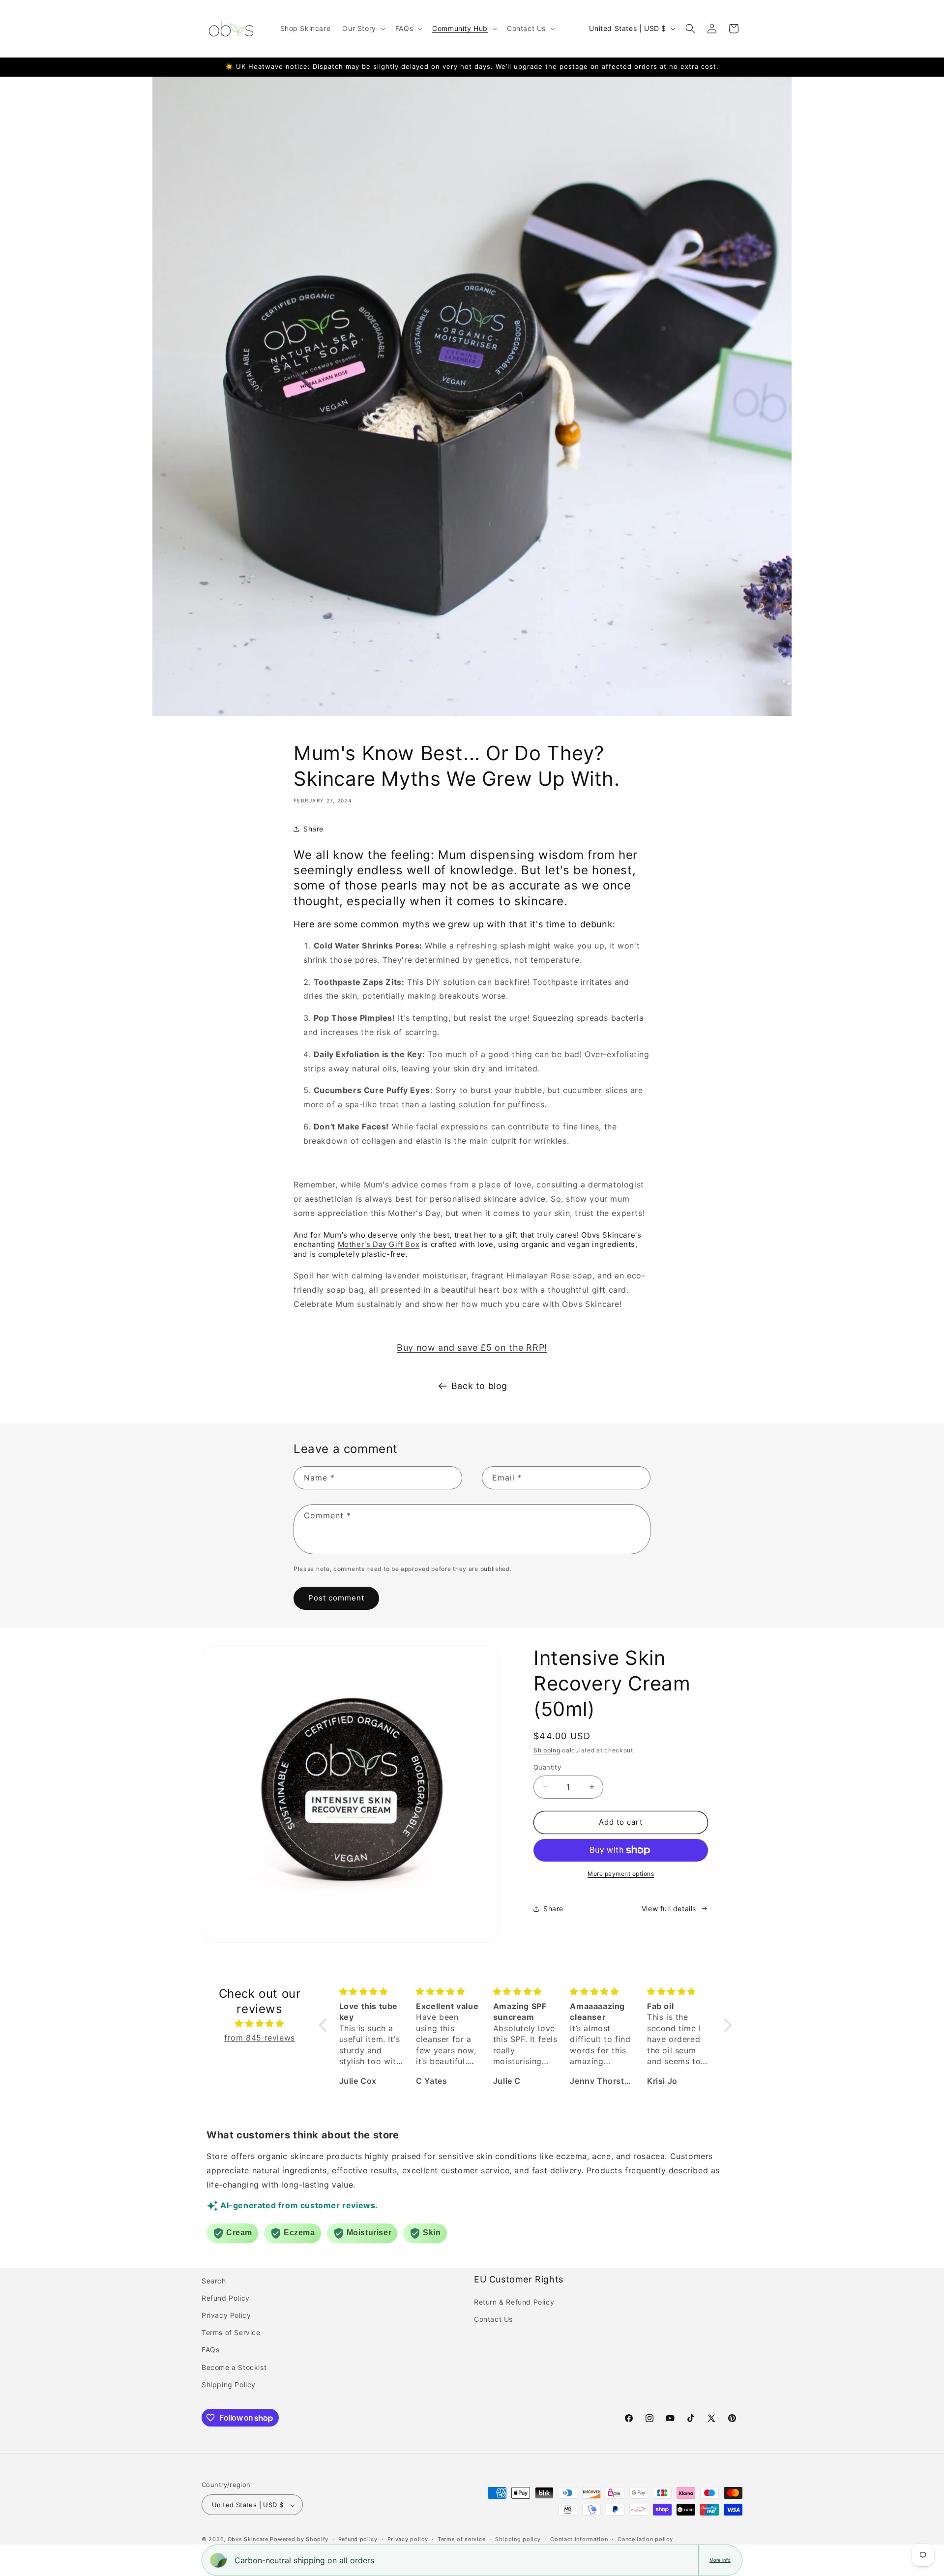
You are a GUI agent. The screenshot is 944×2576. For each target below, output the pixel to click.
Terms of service (461, 2539)
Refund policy (358, 2539)
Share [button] (313, 829)
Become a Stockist (234, 2367)
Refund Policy (226, 2298)
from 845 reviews (260, 2038)
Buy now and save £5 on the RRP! (472, 1347)
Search (214, 2281)
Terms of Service (231, 2332)
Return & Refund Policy (514, 2302)
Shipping (547, 1750)
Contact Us (493, 2319)
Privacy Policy (226, 2315)
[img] (260, 2024)
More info (720, 2560)
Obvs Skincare (248, 2540)
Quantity (547, 1767)
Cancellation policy (645, 2539)
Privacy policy (408, 2539)
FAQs (210, 2350)
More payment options (621, 1874)
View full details (669, 1909)
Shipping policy (518, 2539)
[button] (363, 29)
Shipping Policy (229, 2384)
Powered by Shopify (299, 2540)
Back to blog (479, 1386)
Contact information (579, 2539)
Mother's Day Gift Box (379, 1244)
